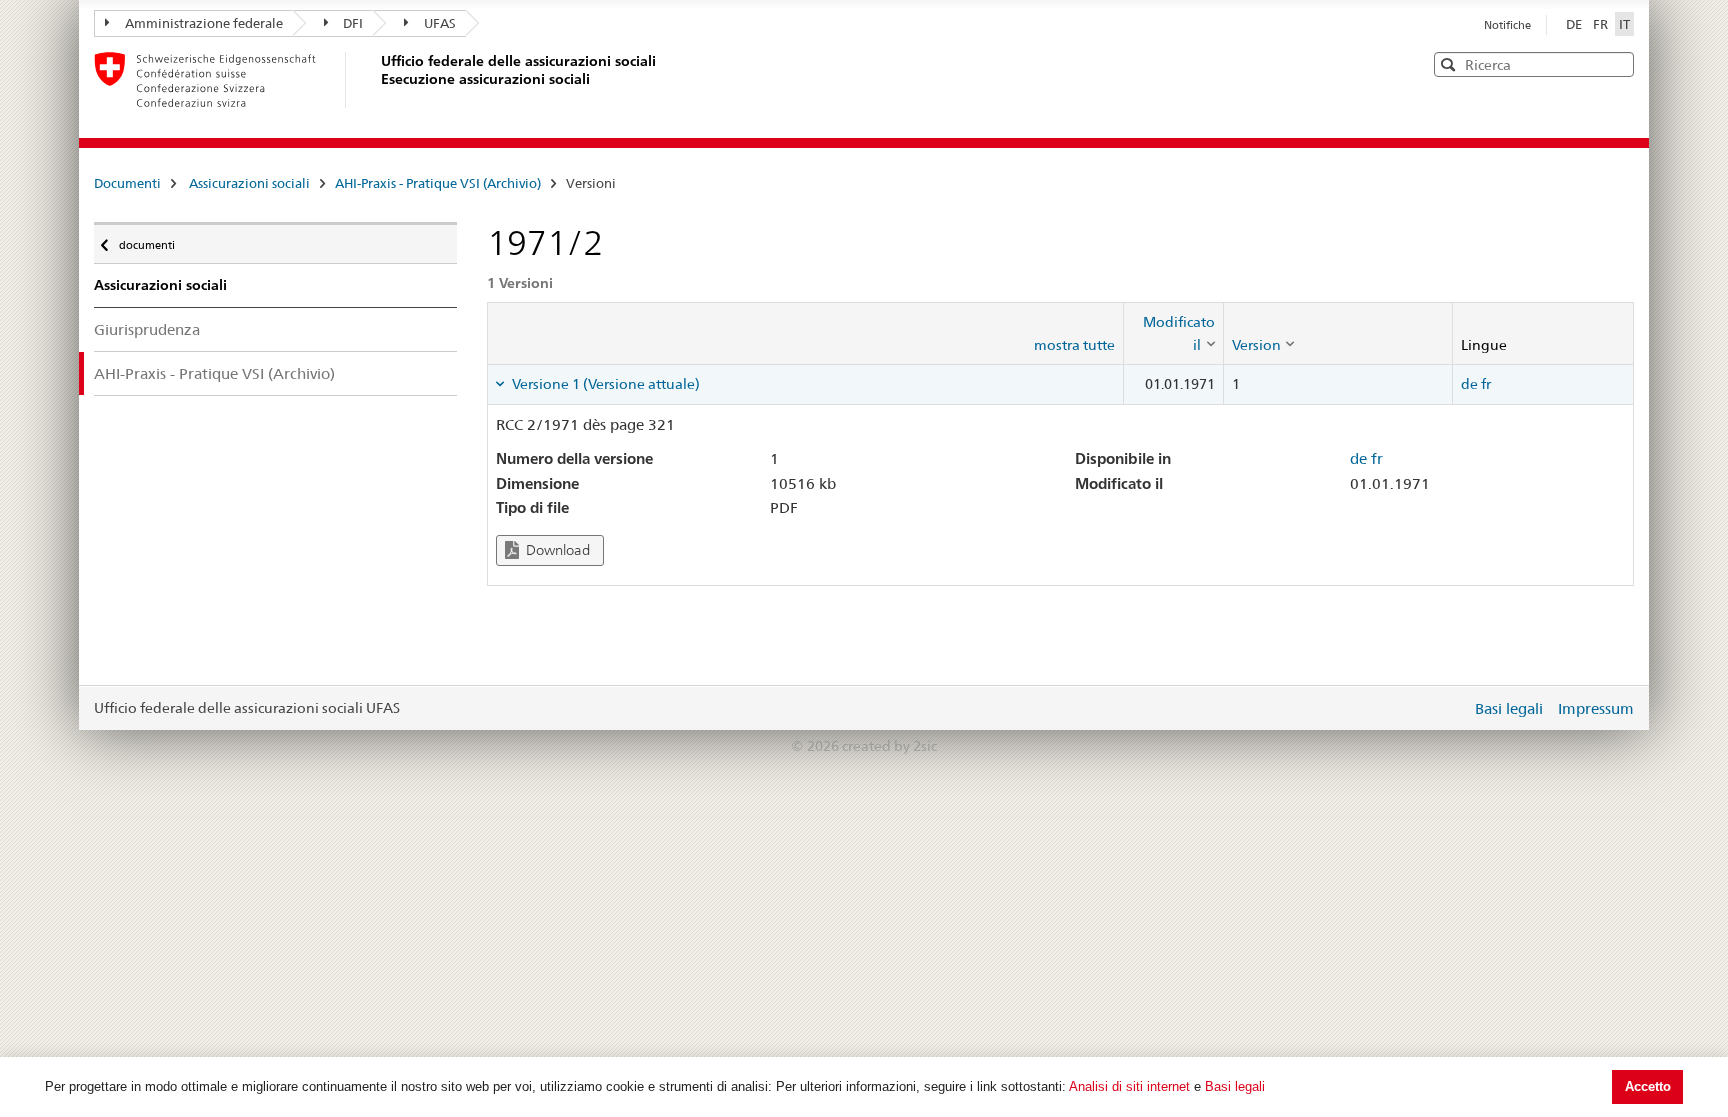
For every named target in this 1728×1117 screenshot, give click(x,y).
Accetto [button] (1648, 1086)
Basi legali (1235, 1086)
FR (1602, 24)
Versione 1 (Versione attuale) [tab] (604, 384)
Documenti (127, 183)
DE (1575, 24)
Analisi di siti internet (1129, 1086)
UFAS (440, 23)
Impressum (1596, 708)
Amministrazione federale (204, 23)
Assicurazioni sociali (249, 183)
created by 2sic (889, 746)
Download (556, 550)
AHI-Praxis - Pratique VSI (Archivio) (438, 183)
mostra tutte (1074, 345)
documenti (146, 240)
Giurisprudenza (147, 329)
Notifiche (1507, 25)
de (1469, 384)
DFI (353, 23)
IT (1624, 24)
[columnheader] (1173, 333)
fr (1486, 384)
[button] (1617, 63)
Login (1452, 708)
